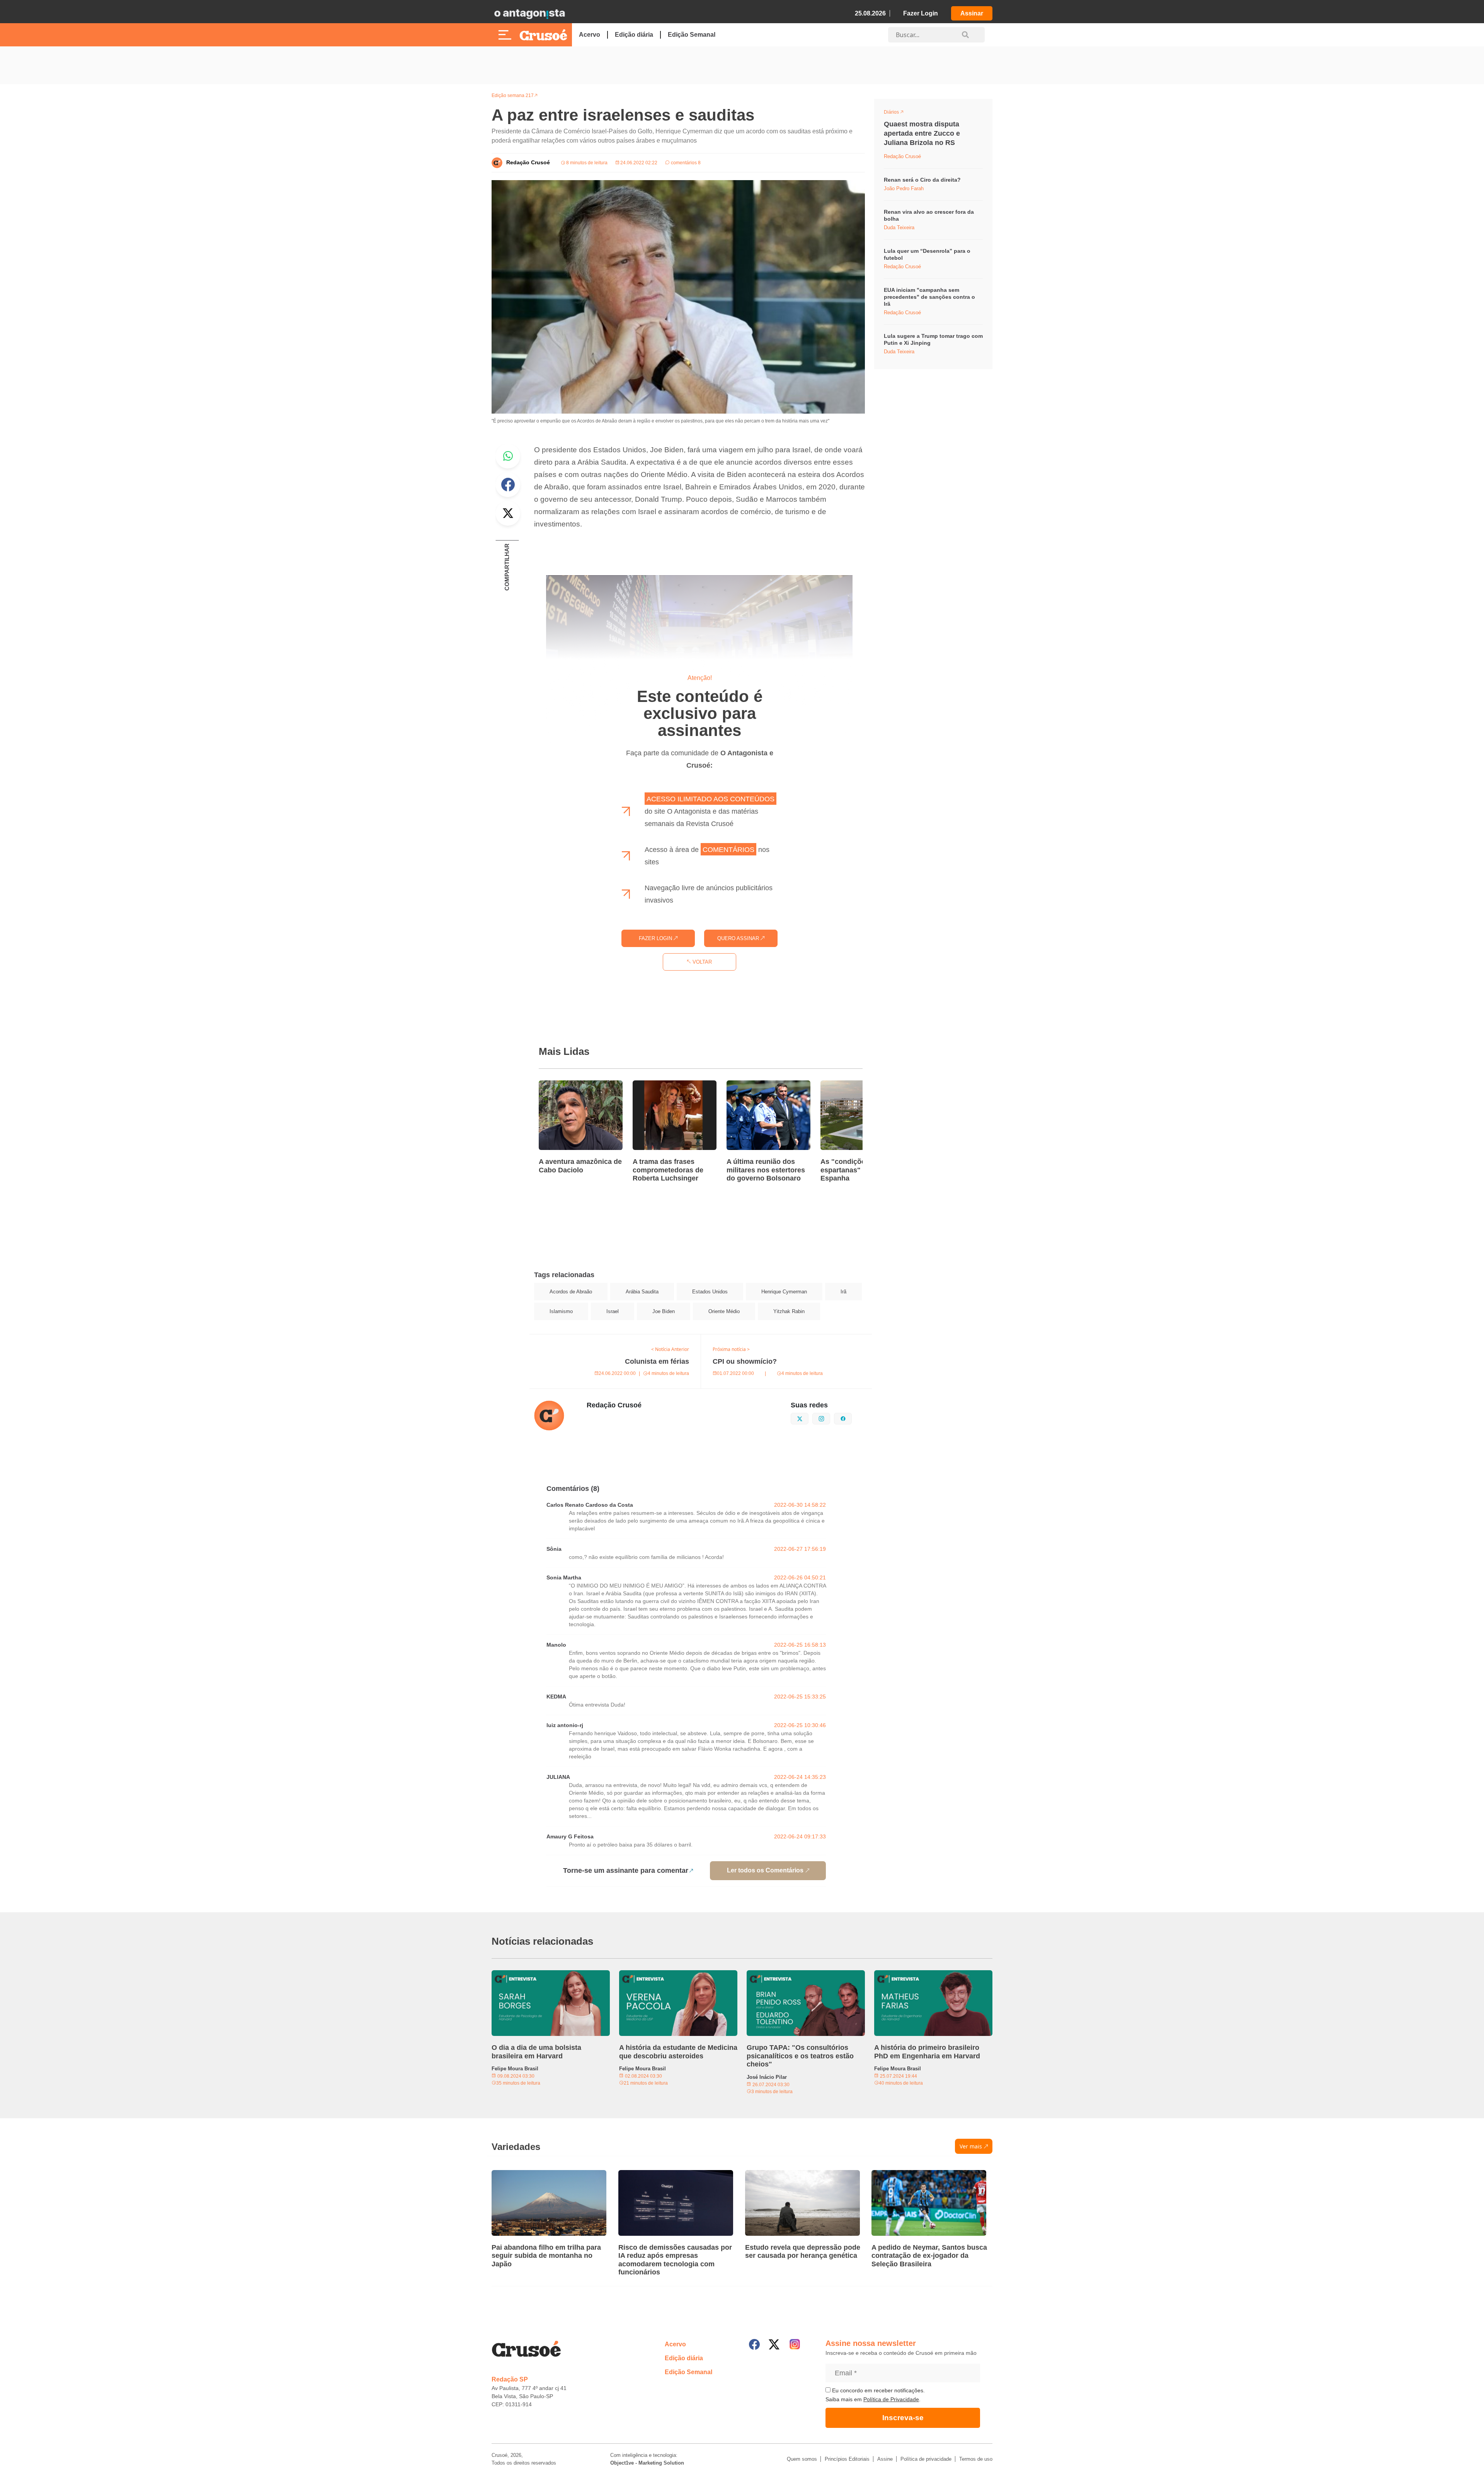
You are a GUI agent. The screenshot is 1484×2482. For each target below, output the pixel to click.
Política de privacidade (926, 2459)
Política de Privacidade (891, 2399)
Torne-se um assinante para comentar (626, 1870)
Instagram (830, 1418)
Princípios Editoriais (847, 2459)
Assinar (972, 13)
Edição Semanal (692, 35)
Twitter (508, 513)
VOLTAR (701, 962)
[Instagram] (795, 2344)
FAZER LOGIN (656, 938)
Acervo (590, 35)
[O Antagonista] (529, 14)
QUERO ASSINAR (739, 938)
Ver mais (971, 2146)
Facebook (508, 485)
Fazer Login (921, 13)
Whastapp (508, 456)
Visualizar (898, 113)
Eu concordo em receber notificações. (878, 2390)
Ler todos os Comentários (765, 1870)
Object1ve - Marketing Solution (647, 2463)
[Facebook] (754, 2344)
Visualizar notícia (563, 1085)
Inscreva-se (903, 2418)
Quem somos (802, 2459)
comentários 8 (685, 163)
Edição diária (634, 35)
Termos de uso (976, 2459)
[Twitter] (774, 2344)
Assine (885, 2459)
